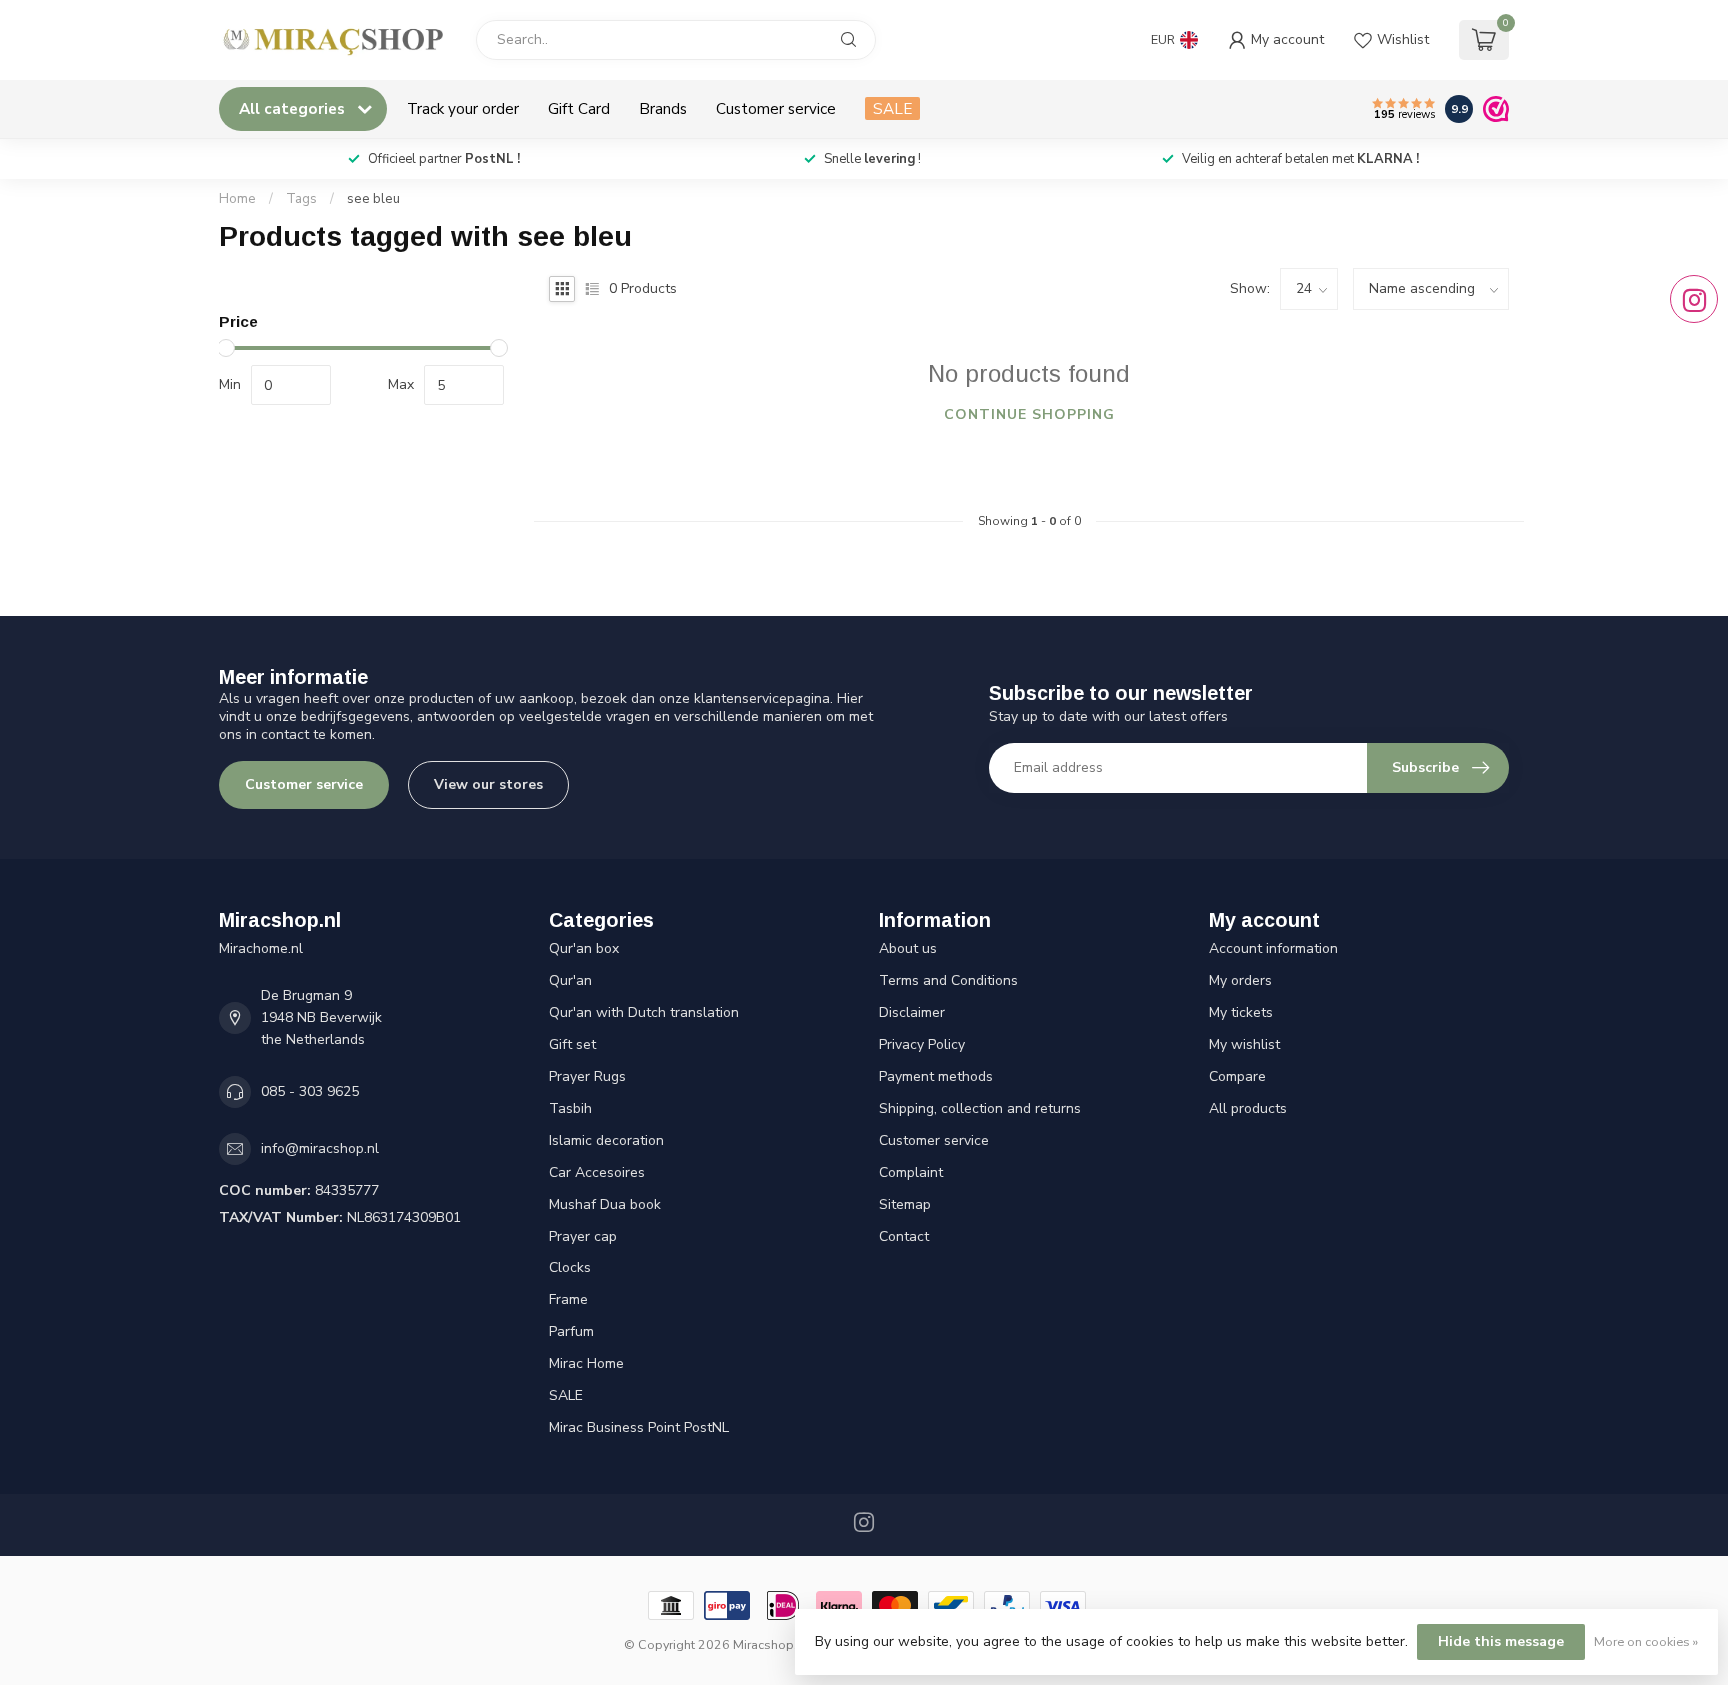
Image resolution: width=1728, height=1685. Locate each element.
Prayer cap (583, 1236)
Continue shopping (1029, 414)
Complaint (911, 1172)
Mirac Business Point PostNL (639, 1427)
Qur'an (570, 980)
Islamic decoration (606, 1140)
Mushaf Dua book (605, 1204)
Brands (663, 108)
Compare (1237, 1076)
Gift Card (579, 108)
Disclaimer (912, 1012)
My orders (1240, 980)
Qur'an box (584, 948)
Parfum (571, 1331)
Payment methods (936, 1076)
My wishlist (1244, 1044)
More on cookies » (1646, 1641)
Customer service (776, 108)
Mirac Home (586, 1363)
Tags (301, 199)
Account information (1273, 948)
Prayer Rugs (587, 1076)
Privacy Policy (922, 1044)
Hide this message (1501, 1641)
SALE (892, 108)
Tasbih (570, 1108)
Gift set (572, 1044)
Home (237, 199)
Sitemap (905, 1204)
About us (908, 948)
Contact (904, 1236)
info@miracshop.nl (320, 1148)
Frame (568, 1299)
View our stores (488, 784)
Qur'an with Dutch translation (644, 1012)
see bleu (373, 199)
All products (1248, 1108)
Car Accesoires (597, 1172)
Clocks (570, 1267)
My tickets (1241, 1012)
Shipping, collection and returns (980, 1108)
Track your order (463, 108)
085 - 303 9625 (310, 1091)
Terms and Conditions (948, 980)
